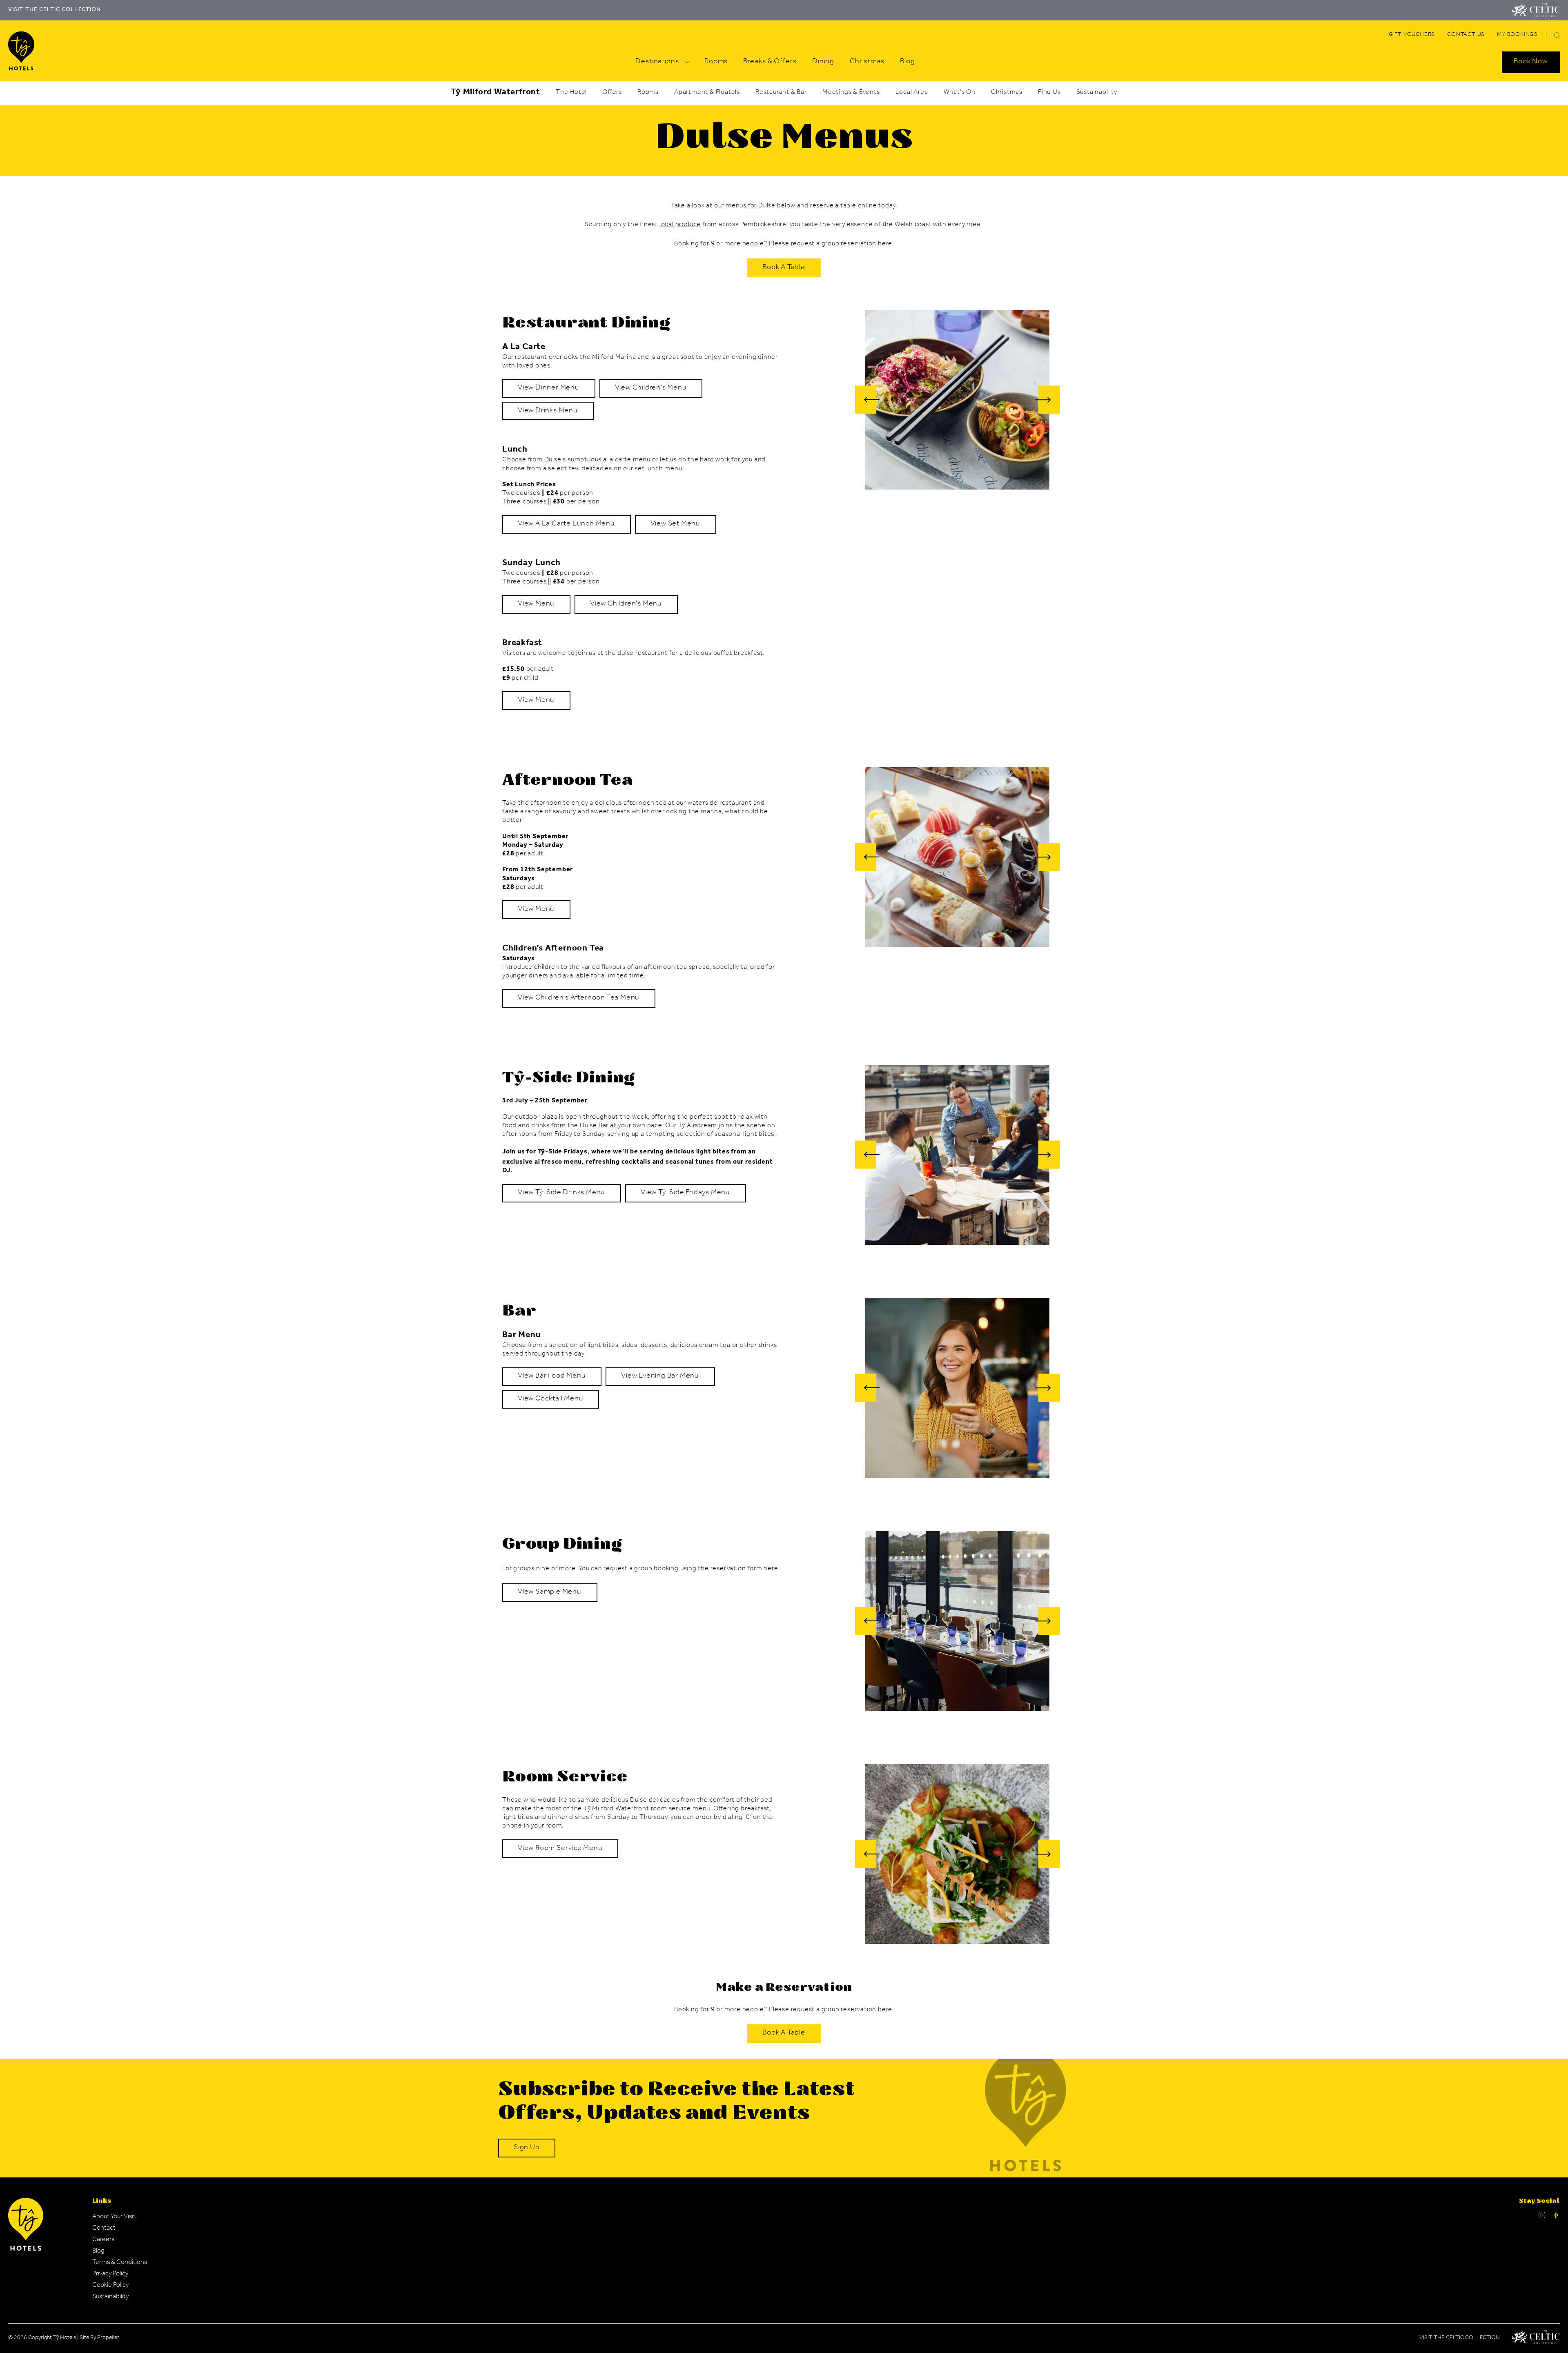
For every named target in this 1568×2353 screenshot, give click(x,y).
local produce (680, 225)
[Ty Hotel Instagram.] (1542, 2217)
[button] (1557, 35)
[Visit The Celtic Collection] (1536, 10)
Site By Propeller (99, 2338)
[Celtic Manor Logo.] (1536, 2339)
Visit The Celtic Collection (1460, 2338)
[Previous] (867, 400)
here (885, 244)
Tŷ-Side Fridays (563, 1152)
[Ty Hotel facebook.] (1557, 2217)
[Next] (1047, 400)
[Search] (1547, 36)
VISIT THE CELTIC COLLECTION (55, 10)
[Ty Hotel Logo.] (26, 2250)
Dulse (767, 206)
